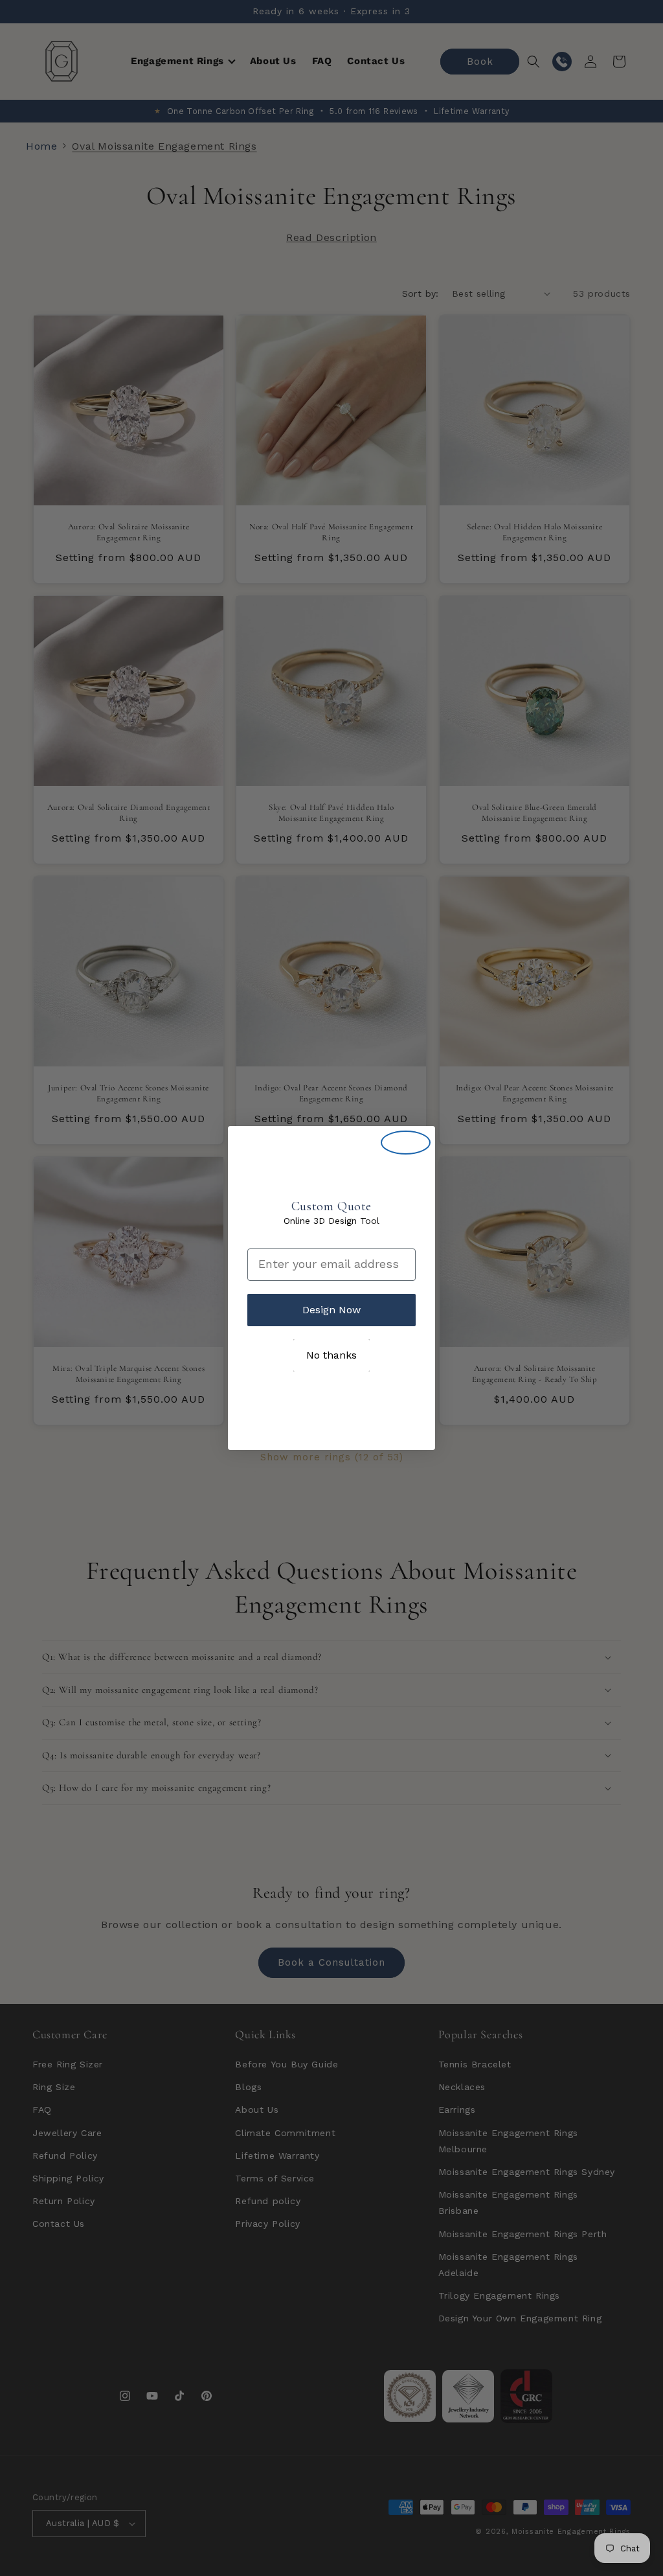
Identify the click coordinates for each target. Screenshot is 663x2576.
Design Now (331, 1310)
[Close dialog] (406, 1143)
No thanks (331, 1355)
